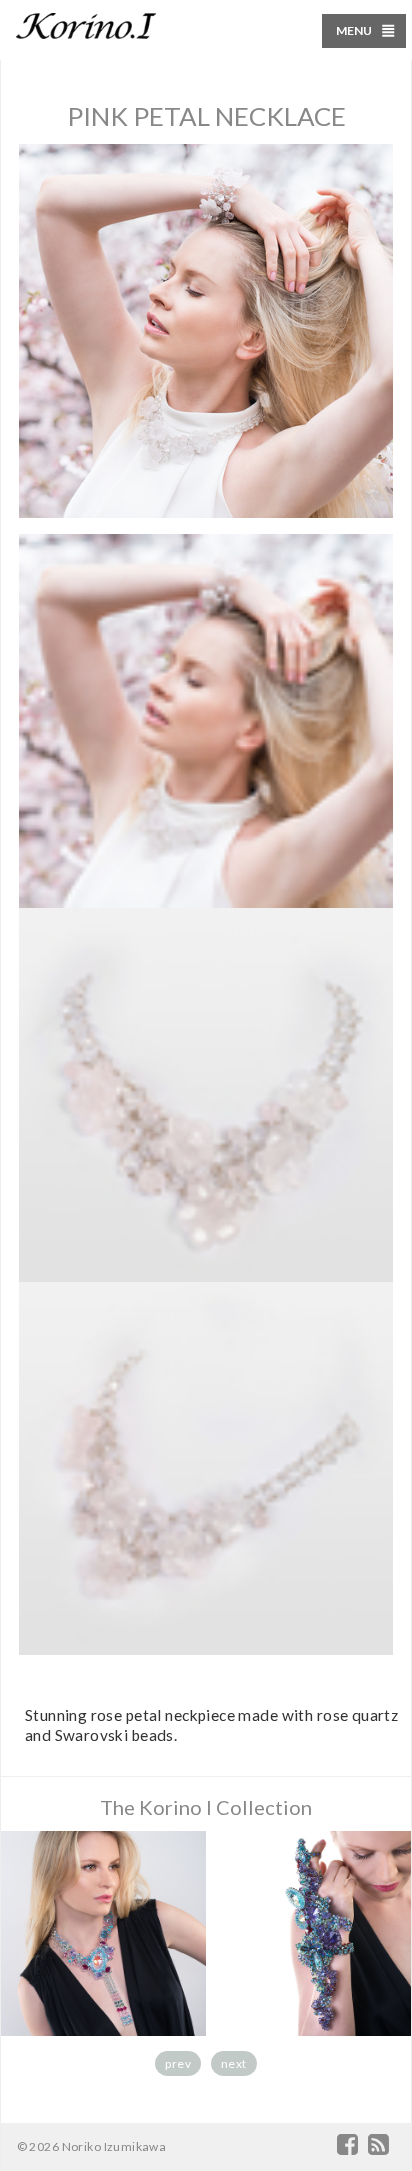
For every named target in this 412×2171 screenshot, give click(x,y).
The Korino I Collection (206, 1807)
